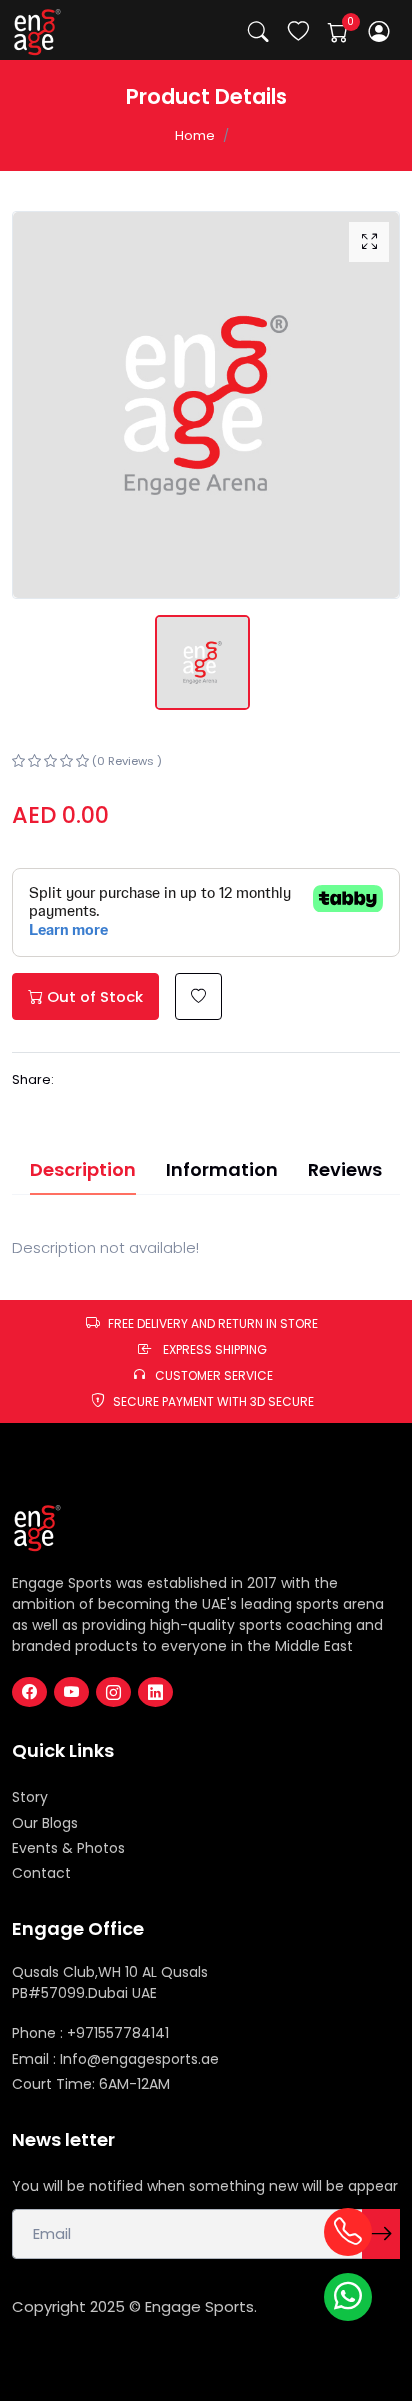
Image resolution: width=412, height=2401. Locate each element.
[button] (379, 31)
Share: (33, 1079)
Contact (41, 1873)
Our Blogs (45, 1823)
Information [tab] (222, 1169)
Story (30, 1797)
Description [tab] (83, 1169)
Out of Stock (93, 996)
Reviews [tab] (345, 1169)
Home (195, 135)
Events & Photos (68, 1848)
